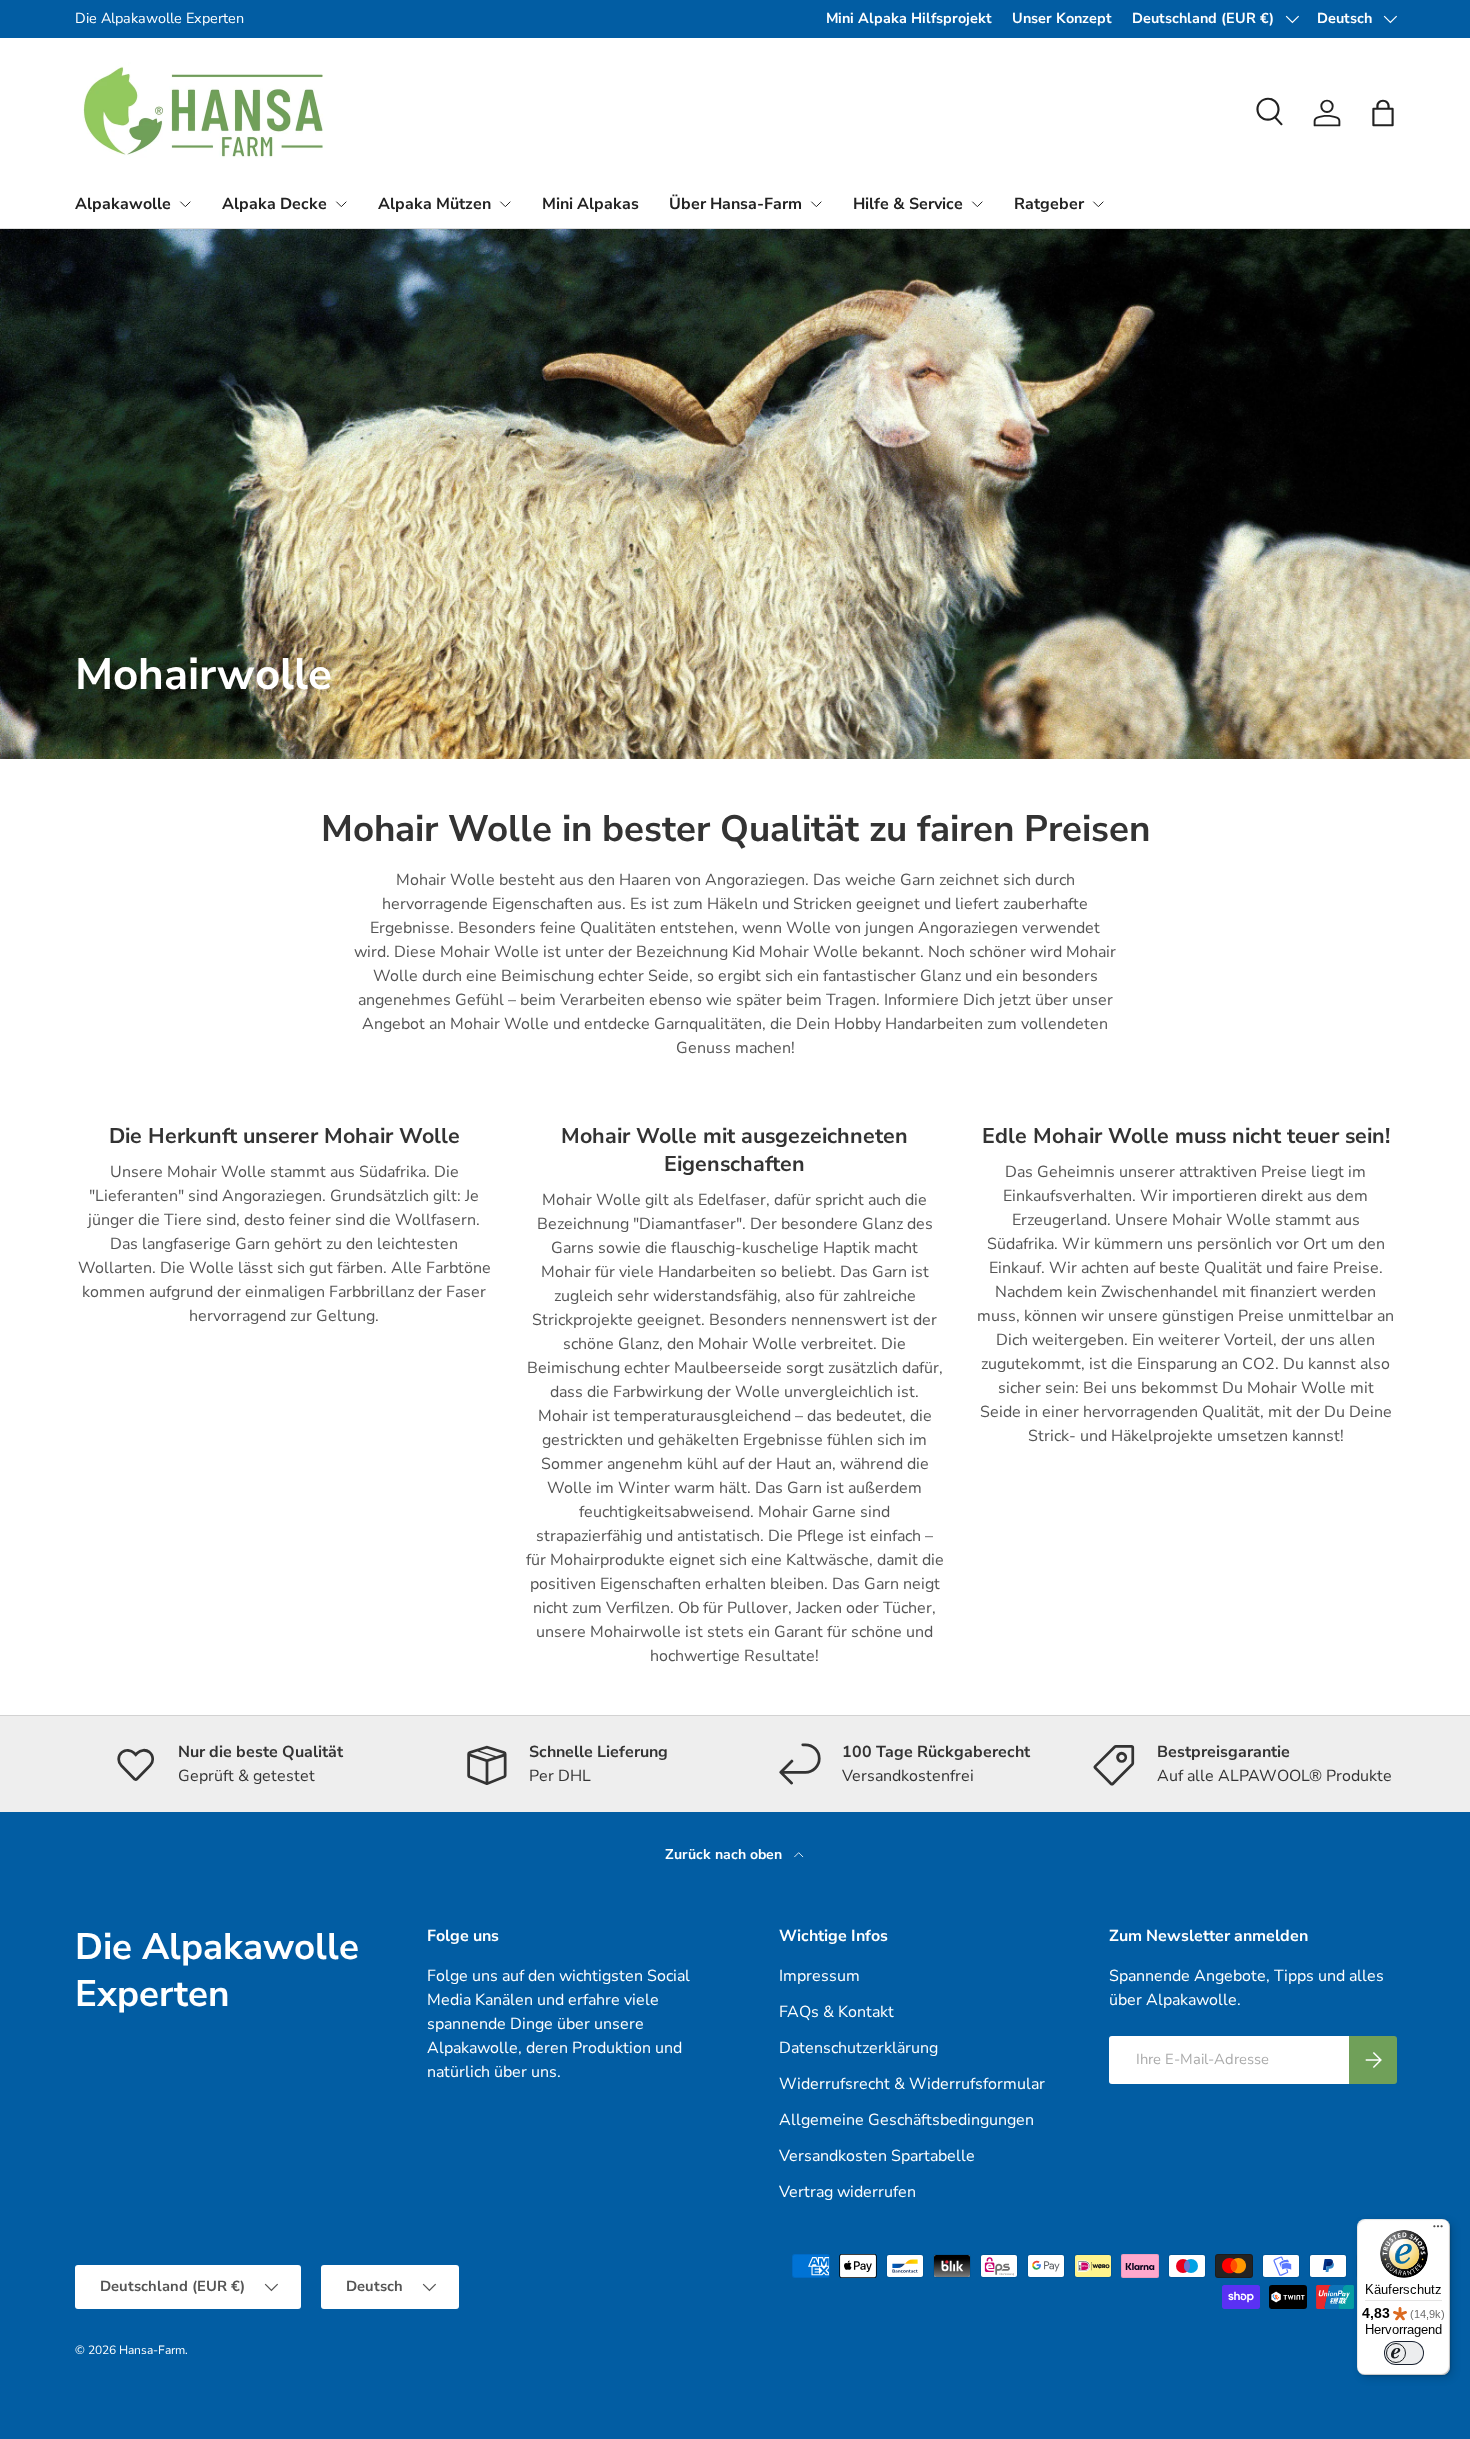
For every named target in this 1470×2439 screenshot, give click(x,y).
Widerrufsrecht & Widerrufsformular (912, 2084)
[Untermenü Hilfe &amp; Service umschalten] (977, 204)
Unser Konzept (1062, 18)
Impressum (819, 1976)
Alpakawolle (123, 204)
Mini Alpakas (590, 204)
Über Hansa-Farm (735, 204)
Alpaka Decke (274, 204)
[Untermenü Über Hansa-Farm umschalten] (816, 204)
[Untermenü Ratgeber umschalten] (1098, 204)
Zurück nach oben (725, 1854)
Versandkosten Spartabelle (877, 2156)
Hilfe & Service (908, 204)
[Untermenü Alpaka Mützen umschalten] (505, 204)
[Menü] (1438, 2231)
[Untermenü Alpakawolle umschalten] (185, 204)
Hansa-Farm (152, 2350)
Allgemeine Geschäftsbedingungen (906, 2120)
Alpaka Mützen (434, 204)
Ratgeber (1049, 204)
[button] (1383, 113)
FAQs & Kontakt (836, 2012)
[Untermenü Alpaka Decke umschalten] (341, 204)
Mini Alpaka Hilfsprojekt (909, 18)
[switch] (1404, 2353)
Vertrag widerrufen (847, 2192)
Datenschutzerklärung (858, 2048)
